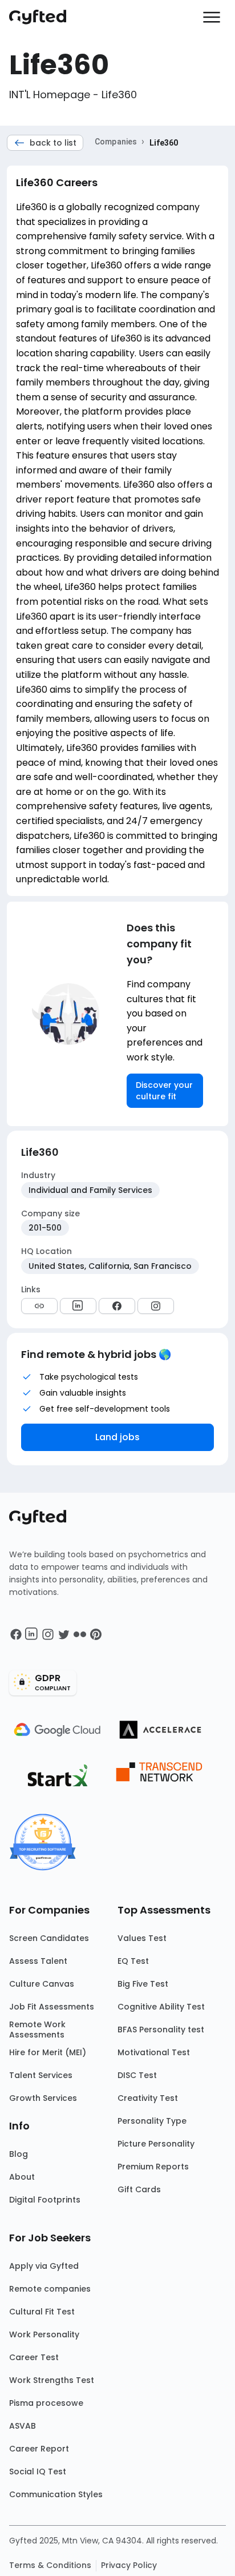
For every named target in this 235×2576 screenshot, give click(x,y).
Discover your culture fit (164, 1091)
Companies (116, 142)
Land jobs (117, 1437)
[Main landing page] (43, 17)
